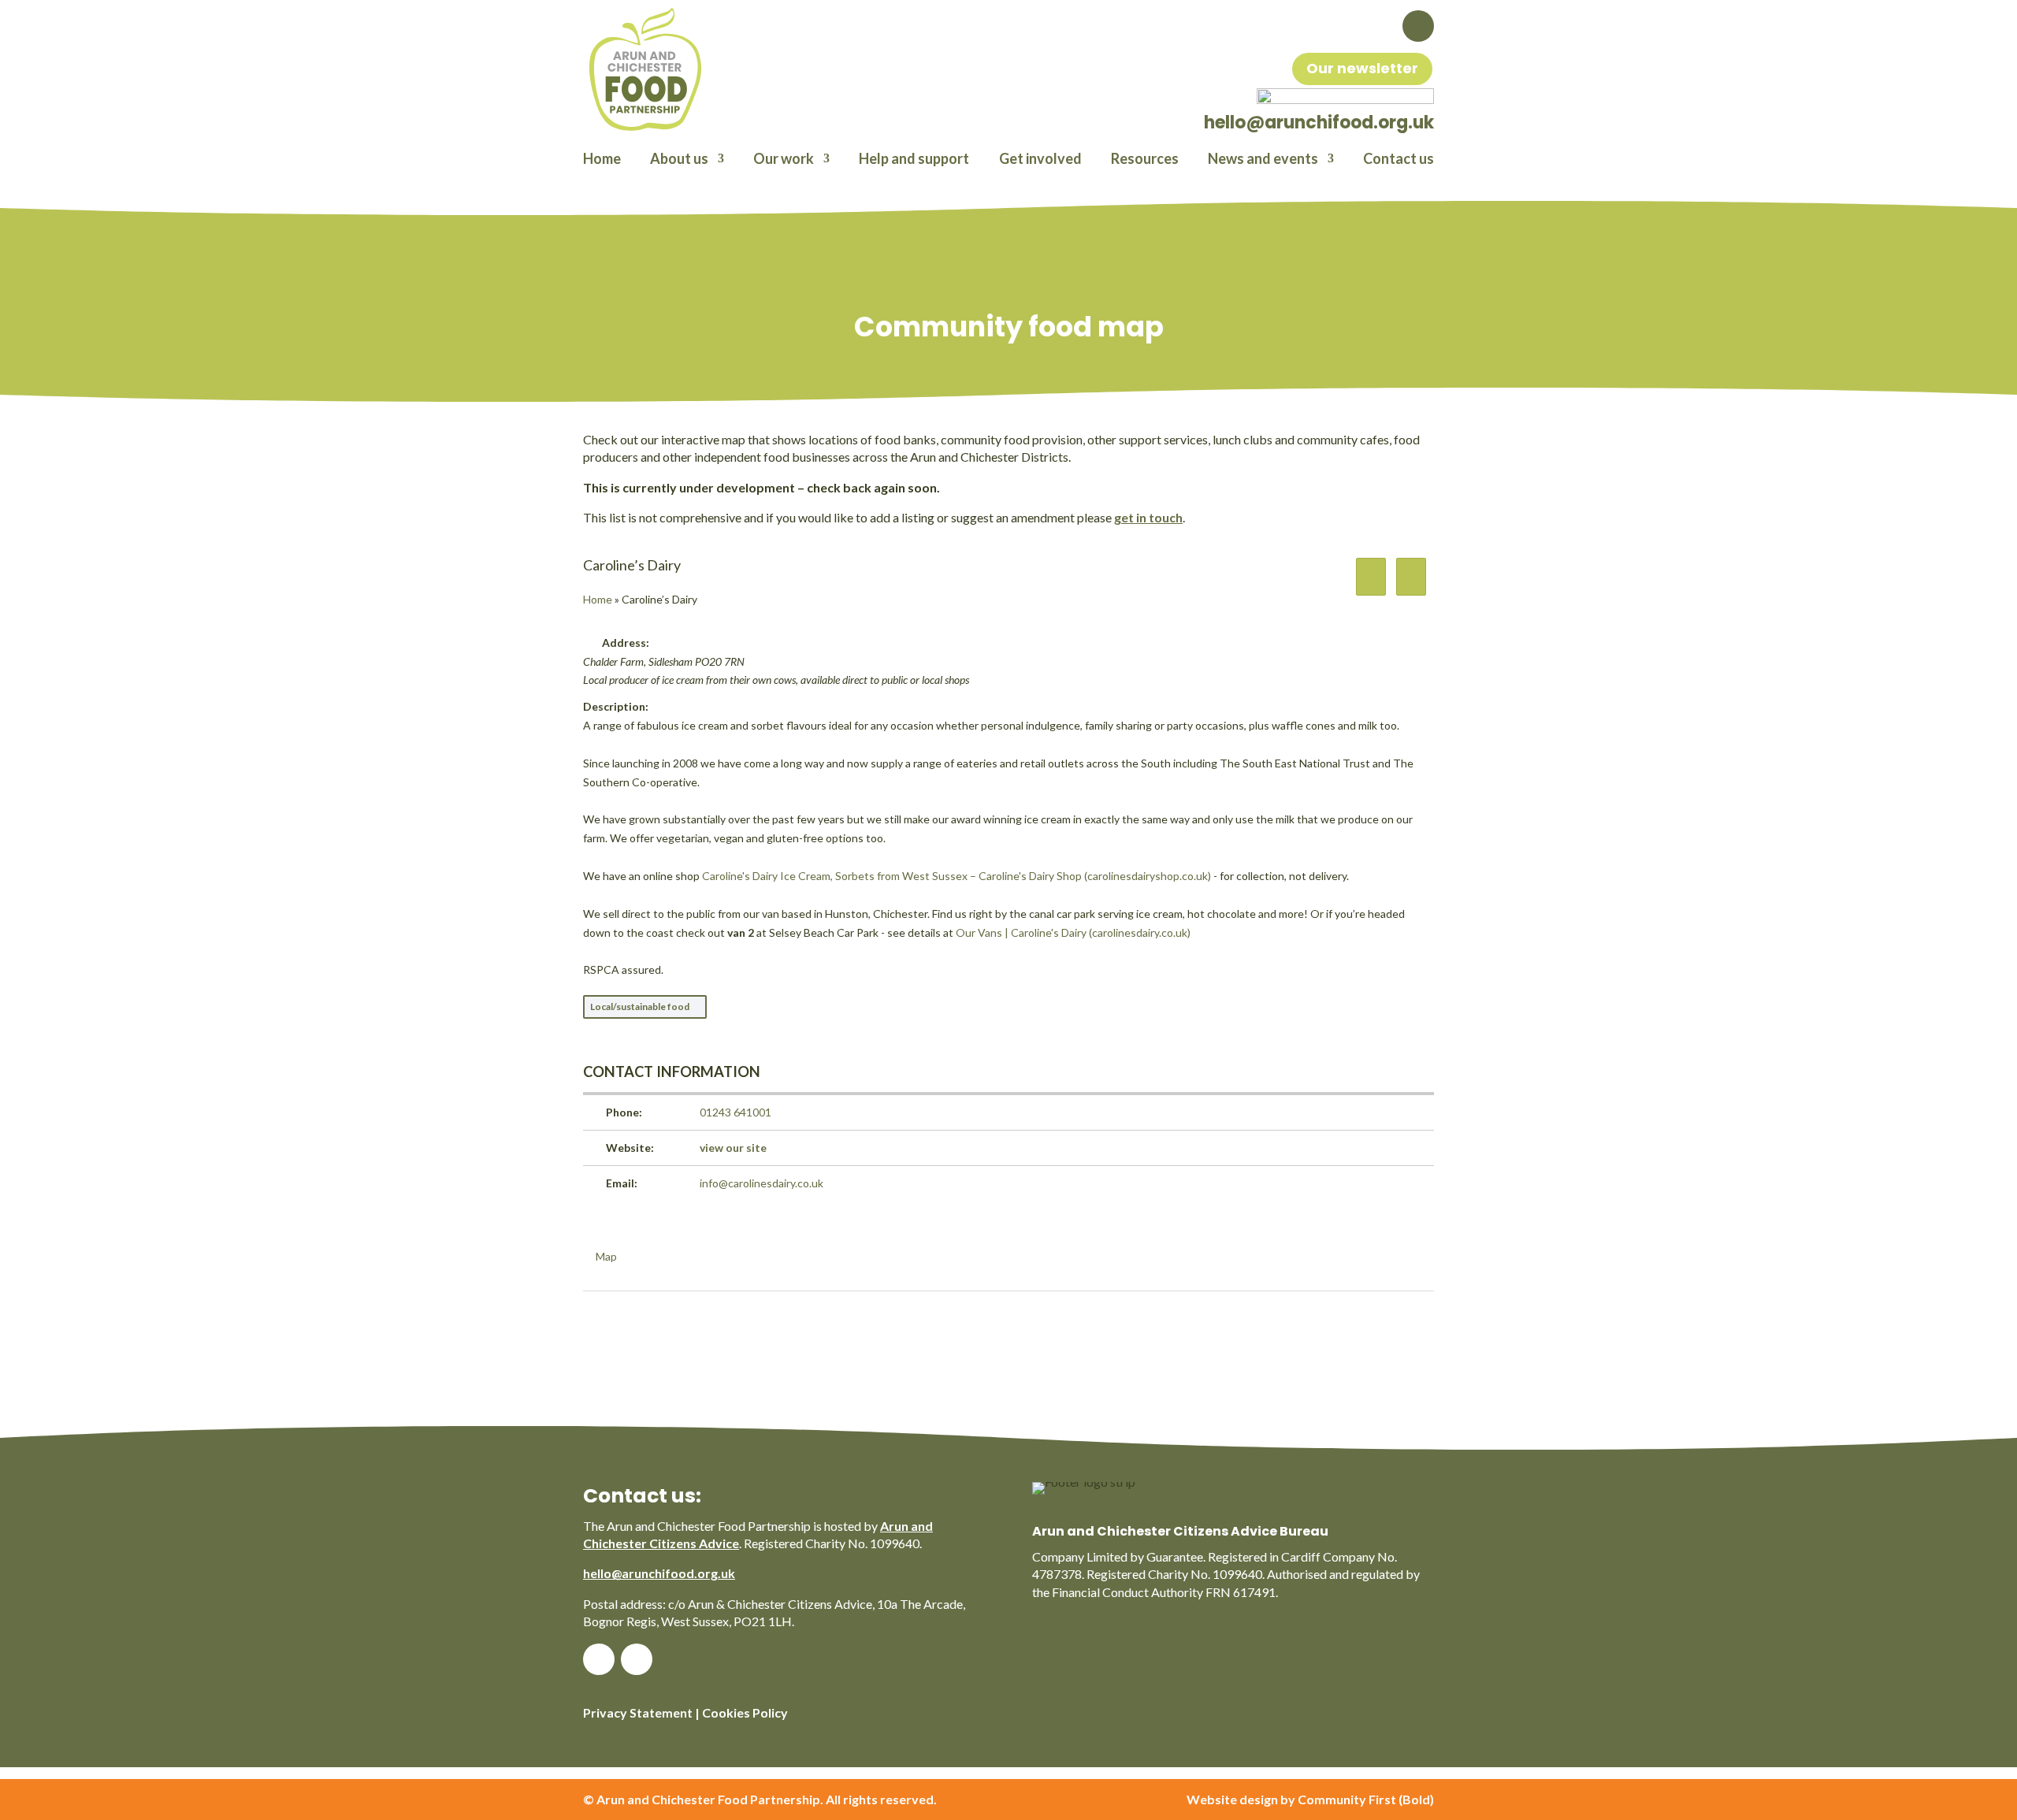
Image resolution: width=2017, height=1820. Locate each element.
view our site (733, 1148)
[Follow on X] (637, 1659)
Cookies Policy (745, 1712)
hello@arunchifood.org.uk (659, 1573)
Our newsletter (1362, 68)
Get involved (1040, 160)
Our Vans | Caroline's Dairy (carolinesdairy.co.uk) (1073, 932)
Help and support (914, 160)
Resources (1145, 160)
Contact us (1399, 160)
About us (679, 160)
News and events (1263, 160)
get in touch (1148, 517)
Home (602, 160)
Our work (784, 160)
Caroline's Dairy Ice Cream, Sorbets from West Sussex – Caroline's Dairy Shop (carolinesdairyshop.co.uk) (956, 876)
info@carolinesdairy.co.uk (761, 1183)
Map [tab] (606, 1256)
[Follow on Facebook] (1418, 26)
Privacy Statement (638, 1712)
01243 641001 (735, 1112)
